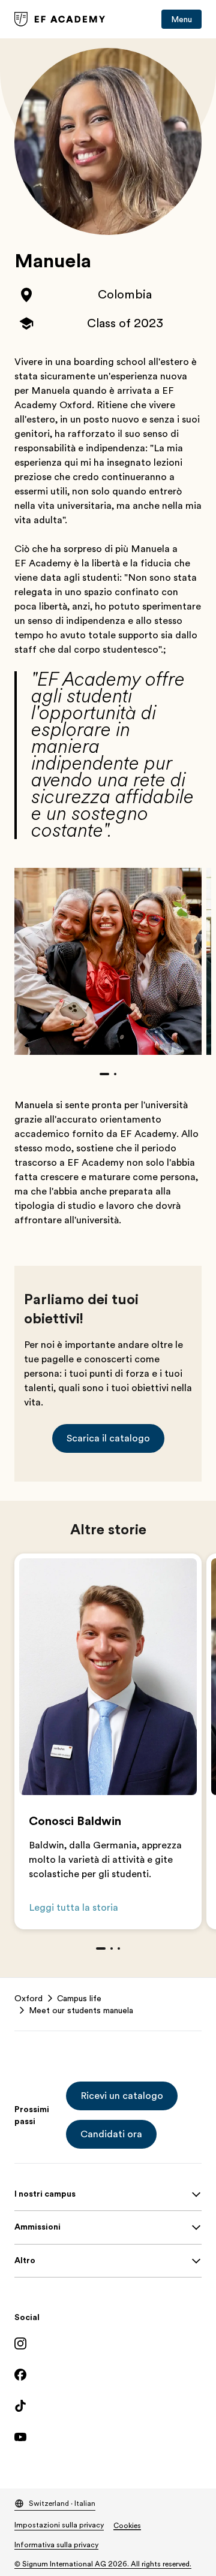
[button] (108, 1438)
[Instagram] (108, 2343)
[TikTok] (108, 2406)
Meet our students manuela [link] (81, 2010)
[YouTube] (108, 2437)
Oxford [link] (28, 1998)
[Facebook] (108, 2375)
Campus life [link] (79, 1998)
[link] (60, 19)
